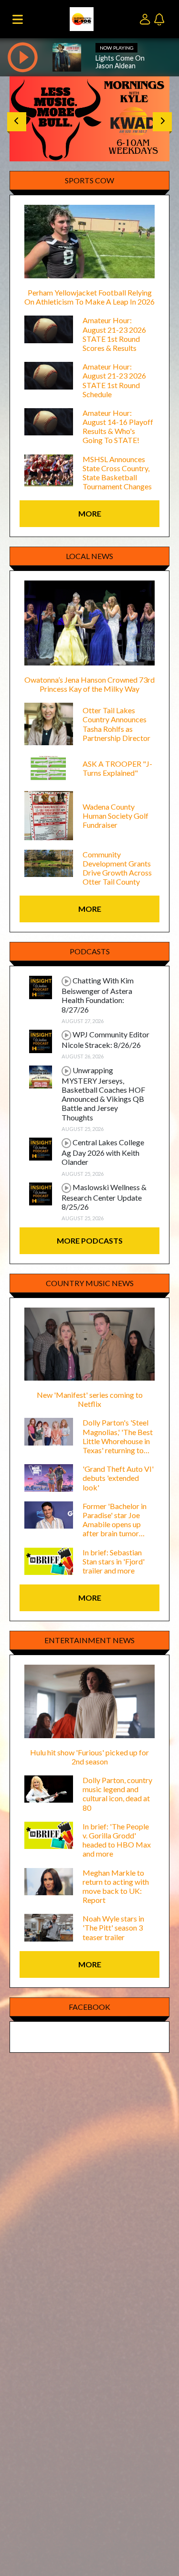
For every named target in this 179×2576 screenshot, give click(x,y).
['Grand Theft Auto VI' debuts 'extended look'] (49, 1477)
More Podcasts (90, 1240)
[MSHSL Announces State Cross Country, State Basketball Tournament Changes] (49, 469)
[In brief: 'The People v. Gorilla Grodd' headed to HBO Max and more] (49, 1834)
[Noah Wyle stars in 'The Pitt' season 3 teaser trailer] (49, 1927)
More (90, 513)
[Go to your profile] (147, 18)
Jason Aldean (116, 66)
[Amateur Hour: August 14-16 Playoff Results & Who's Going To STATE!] (49, 421)
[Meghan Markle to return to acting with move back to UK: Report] (49, 1880)
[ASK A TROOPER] (49, 767)
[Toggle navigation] (18, 19)
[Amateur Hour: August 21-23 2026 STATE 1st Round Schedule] (49, 375)
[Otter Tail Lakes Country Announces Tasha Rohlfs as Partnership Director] (49, 723)
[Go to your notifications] (160, 18)
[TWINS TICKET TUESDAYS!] (89, 116)
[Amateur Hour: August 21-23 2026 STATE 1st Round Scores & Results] (49, 328)
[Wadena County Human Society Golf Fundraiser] (49, 815)
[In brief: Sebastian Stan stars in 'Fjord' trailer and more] (49, 1560)
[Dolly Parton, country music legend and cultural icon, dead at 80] (49, 1788)
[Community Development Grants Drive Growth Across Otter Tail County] (49, 862)
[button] (17, 122)
